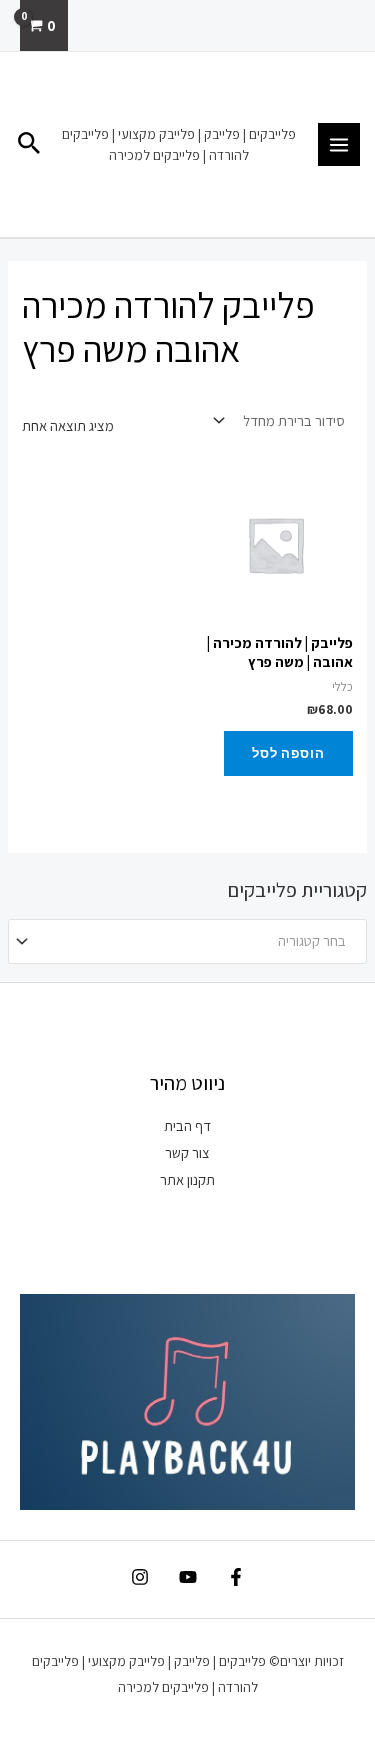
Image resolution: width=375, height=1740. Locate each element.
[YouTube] (188, 1577)
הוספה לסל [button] (288, 753)
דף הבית (187, 1125)
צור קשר (187, 1152)
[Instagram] (140, 1577)
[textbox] (196, 941)
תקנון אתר (187, 1179)
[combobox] (187, 941)
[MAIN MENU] (339, 144)
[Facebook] (236, 1577)
